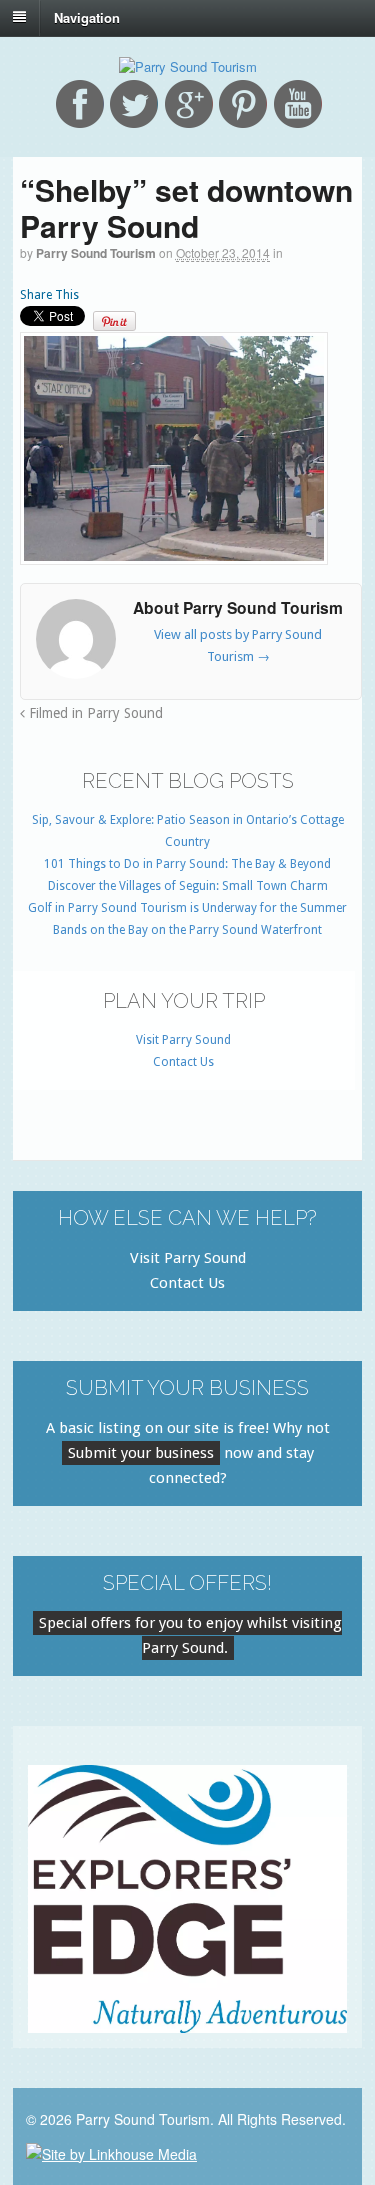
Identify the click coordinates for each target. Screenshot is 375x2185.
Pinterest (243, 104)
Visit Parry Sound (183, 1040)
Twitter (134, 104)
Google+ (189, 104)
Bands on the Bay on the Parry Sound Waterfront (187, 930)
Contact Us (183, 1062)
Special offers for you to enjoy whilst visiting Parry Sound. (190, 1635)
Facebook (80, 104)
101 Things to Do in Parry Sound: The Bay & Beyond (187, 864)
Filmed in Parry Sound (94, 713)
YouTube (298, 104)
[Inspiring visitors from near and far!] (188, 66)
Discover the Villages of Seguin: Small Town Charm (188, 886)
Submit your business (141, 1453)
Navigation (87, 16)
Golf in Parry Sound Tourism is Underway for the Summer (187, 908)
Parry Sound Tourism (96, 253)
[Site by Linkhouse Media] (111, 2151)
